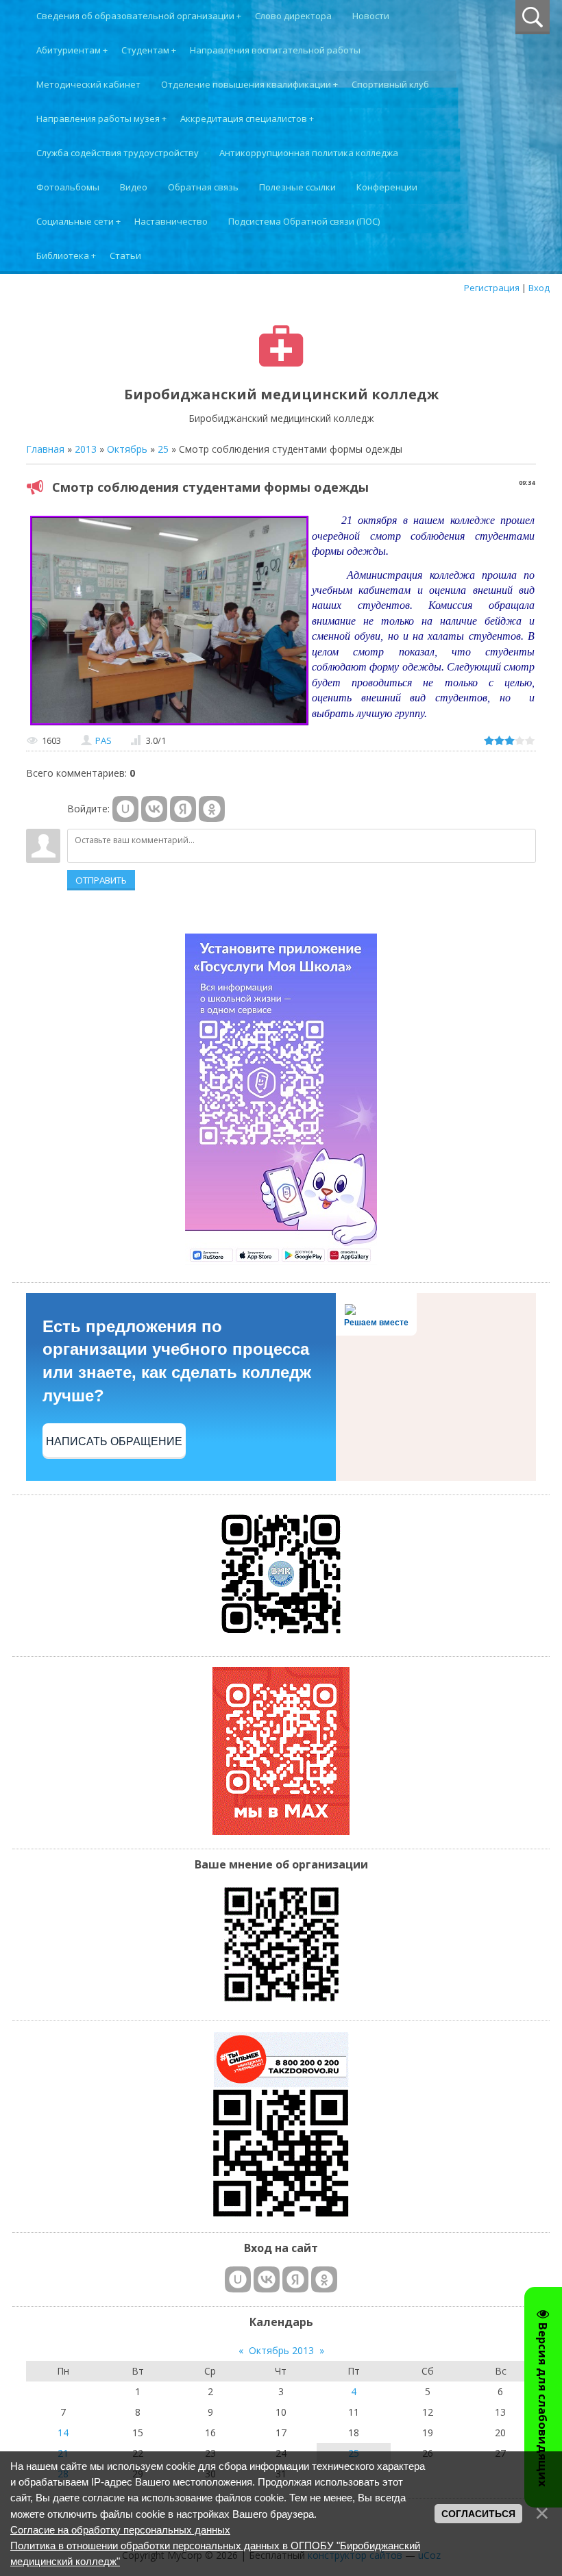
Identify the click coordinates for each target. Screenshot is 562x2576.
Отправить (101, 880)
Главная (45, 449)
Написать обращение (114, 1441)
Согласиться (478, 2514)
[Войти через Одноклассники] (212, 809)
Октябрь (127, 449)
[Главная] (281, 363)
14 (63, 2433)
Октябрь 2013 (281, 2350)
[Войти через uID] (125, 809)
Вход (539, 288)
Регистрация (492, 288)
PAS (103, 740)
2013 (86, 449)
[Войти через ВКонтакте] (154, 809)
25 (163, 449)
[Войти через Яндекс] (183, 809)
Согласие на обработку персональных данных (120, 2530)
